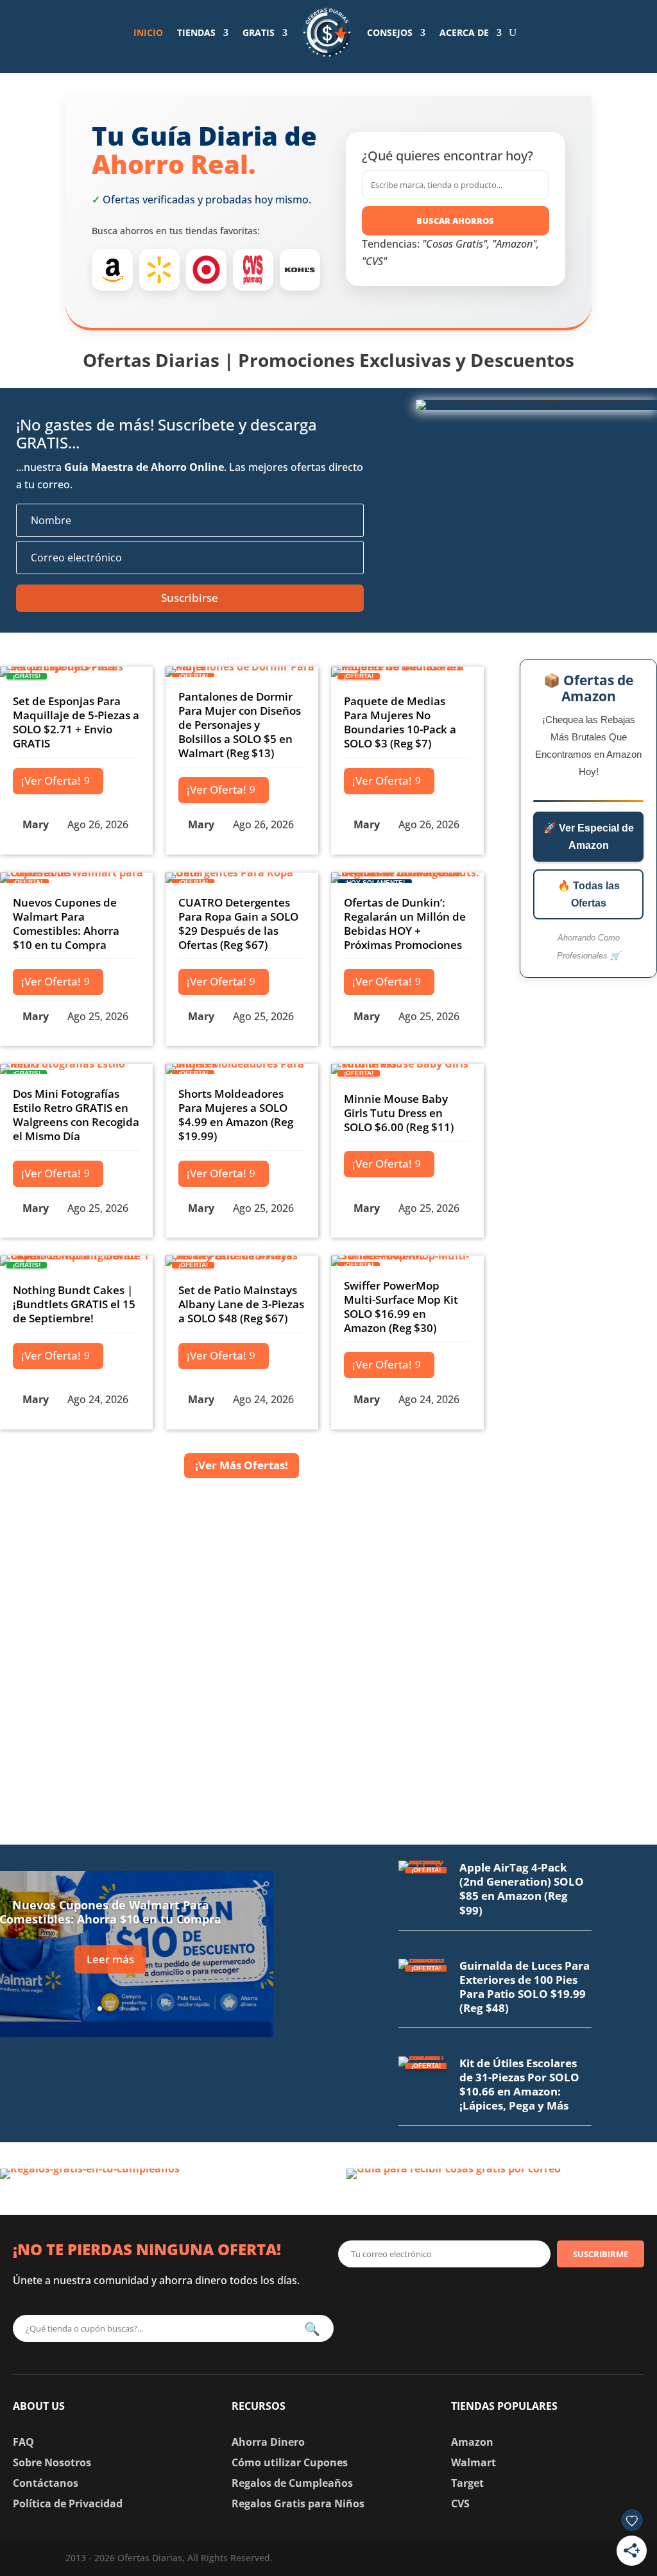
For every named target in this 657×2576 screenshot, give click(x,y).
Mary (36, 824)
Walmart (474, 2462)
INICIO (148, 32)
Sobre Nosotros (52, 2462)
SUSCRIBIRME (601, 2254)
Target (467, 2483)
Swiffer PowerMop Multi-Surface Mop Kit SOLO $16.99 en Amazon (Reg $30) (401, 1307)
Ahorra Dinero (268, 2442)
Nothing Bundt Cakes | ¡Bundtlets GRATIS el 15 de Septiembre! (74, 1304)
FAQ (23, 2442)
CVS (460, 2503)
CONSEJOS (390, 32)
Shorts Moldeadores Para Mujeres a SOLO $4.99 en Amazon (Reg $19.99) (236, 1115)
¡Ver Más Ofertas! (242, 1465)
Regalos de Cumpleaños (292, 2483)
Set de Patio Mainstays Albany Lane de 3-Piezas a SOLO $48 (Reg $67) (241, 1304)
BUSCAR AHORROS (455, 221)
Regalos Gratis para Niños (298, 2503)
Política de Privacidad (68, 2503)
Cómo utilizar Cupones (290, 2462)
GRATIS (259, 32)
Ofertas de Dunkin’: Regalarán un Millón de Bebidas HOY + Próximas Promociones (405, 924)
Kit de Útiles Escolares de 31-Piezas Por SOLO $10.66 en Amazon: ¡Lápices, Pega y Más (519, 2084)
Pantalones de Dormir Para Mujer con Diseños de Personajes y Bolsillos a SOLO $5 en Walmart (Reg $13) (240, 725)
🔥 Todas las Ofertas (589, 894)
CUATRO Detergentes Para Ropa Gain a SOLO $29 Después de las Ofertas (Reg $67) (238, 924)
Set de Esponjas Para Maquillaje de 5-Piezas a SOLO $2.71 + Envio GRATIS (76, 722)
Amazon (472, 2442)
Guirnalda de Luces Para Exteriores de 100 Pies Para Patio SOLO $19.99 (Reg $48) (525, 1987)
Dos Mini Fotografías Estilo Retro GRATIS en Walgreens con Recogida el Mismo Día (76, 1115)
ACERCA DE (464, 32)
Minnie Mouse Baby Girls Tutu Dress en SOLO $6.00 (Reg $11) (399, 1113)
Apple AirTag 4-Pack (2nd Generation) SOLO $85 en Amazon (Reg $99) (522, 1889)
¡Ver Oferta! (51, 780)
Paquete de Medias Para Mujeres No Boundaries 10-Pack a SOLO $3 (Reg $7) (400, 722)
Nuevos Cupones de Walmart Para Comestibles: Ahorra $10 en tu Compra (66, 924)
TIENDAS (196, 32)
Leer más (110, 1959)
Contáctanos (46, 2483)
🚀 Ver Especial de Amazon (589, 837)
